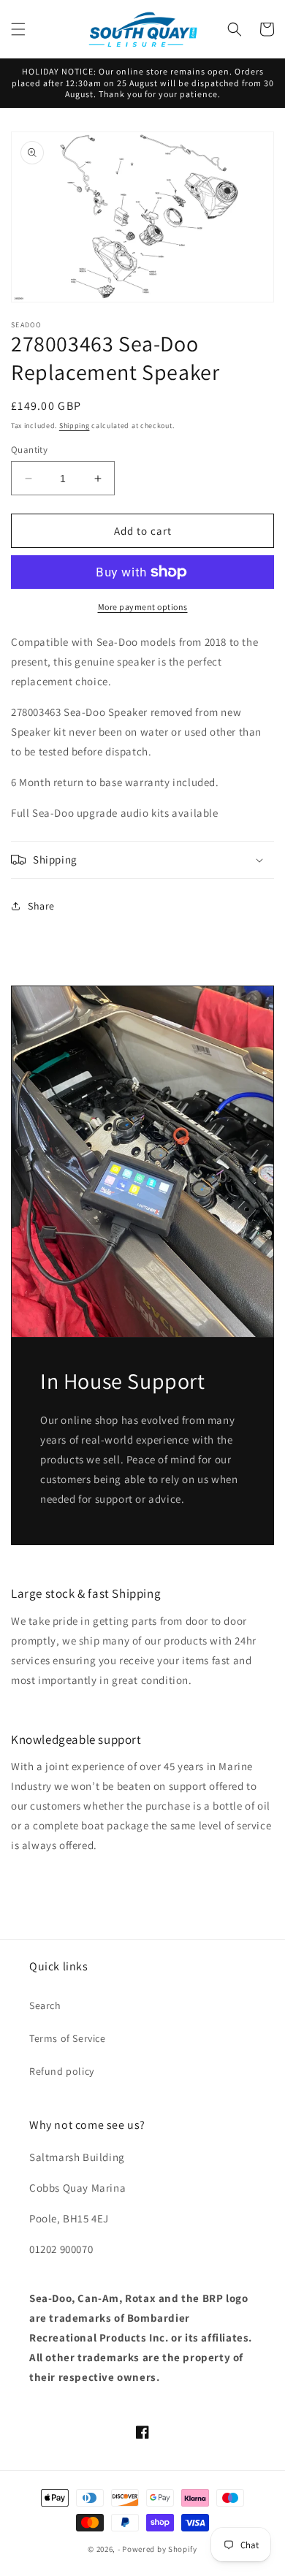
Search (45, 2005)
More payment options (143, 607)
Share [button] (41, 906)
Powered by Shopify (160, 2549)
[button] (18, 29)
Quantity (29, 450)
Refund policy (62, 2071)
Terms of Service (68, 2038)
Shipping (75, 426)
